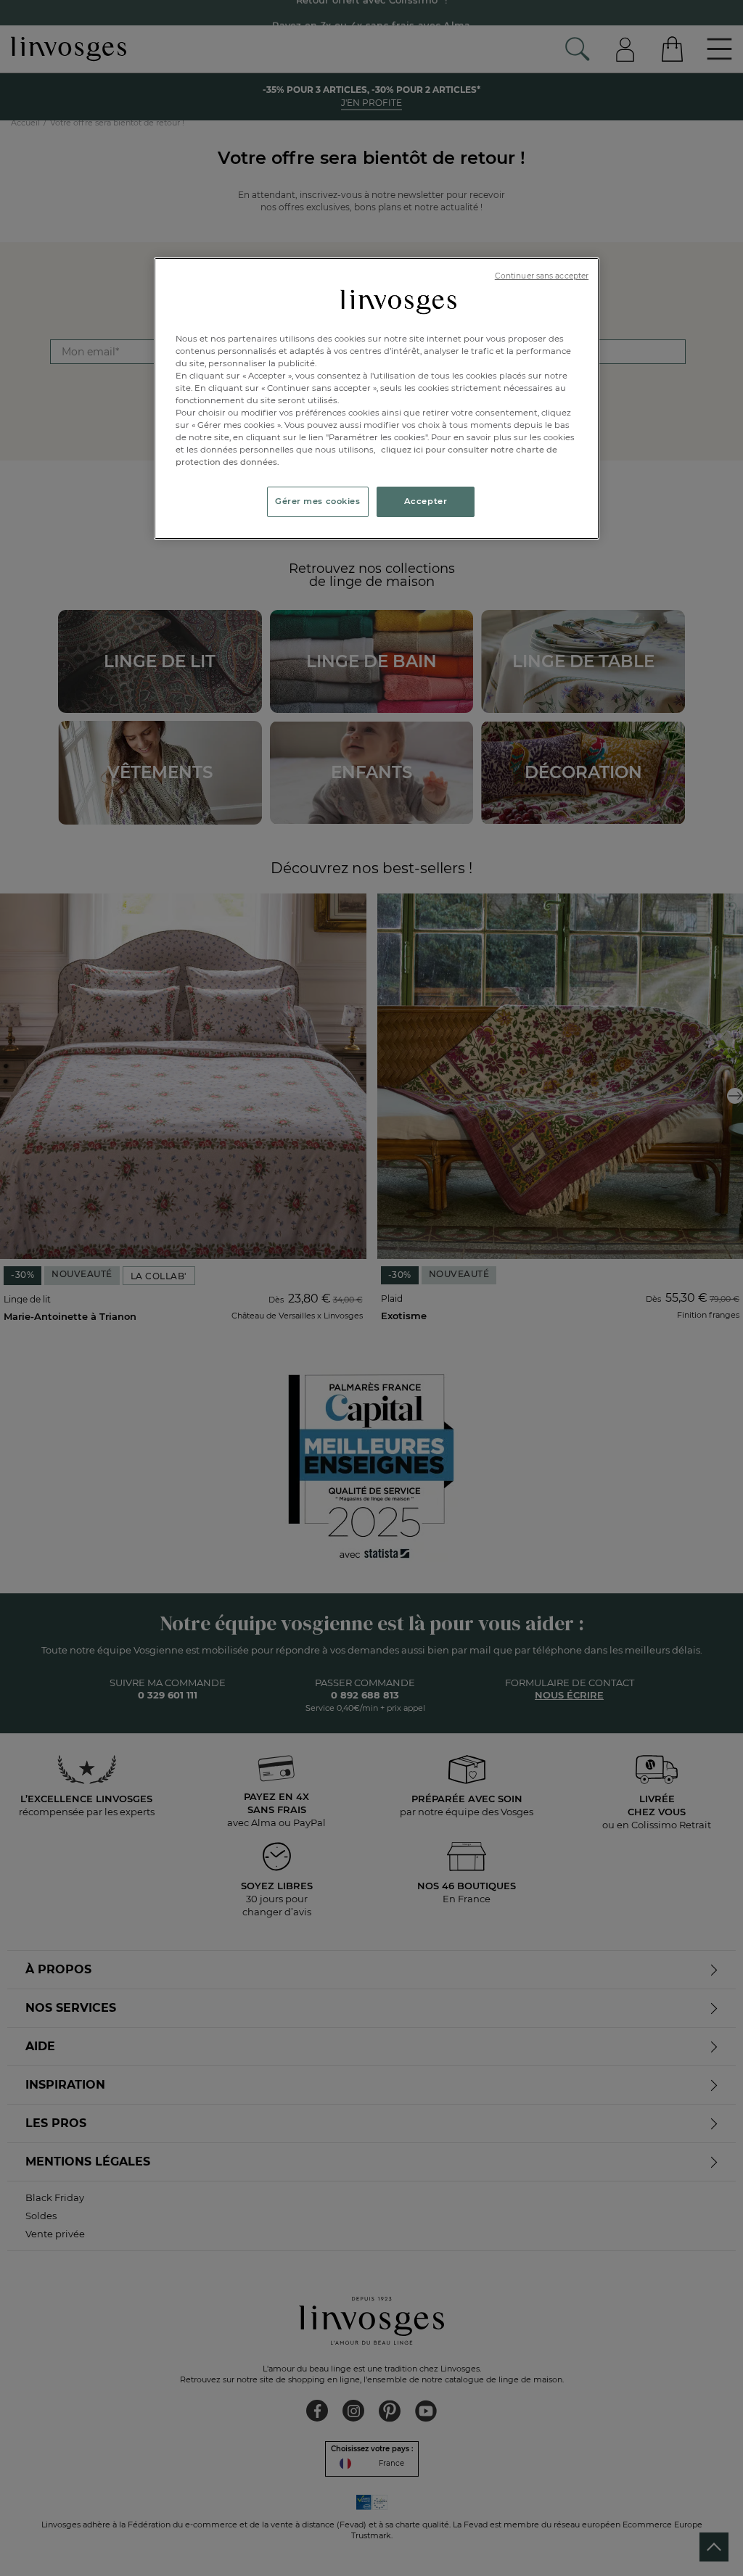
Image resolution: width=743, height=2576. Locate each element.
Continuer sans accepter (542, 276)
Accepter (426, 501)
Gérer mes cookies (318, 501)
